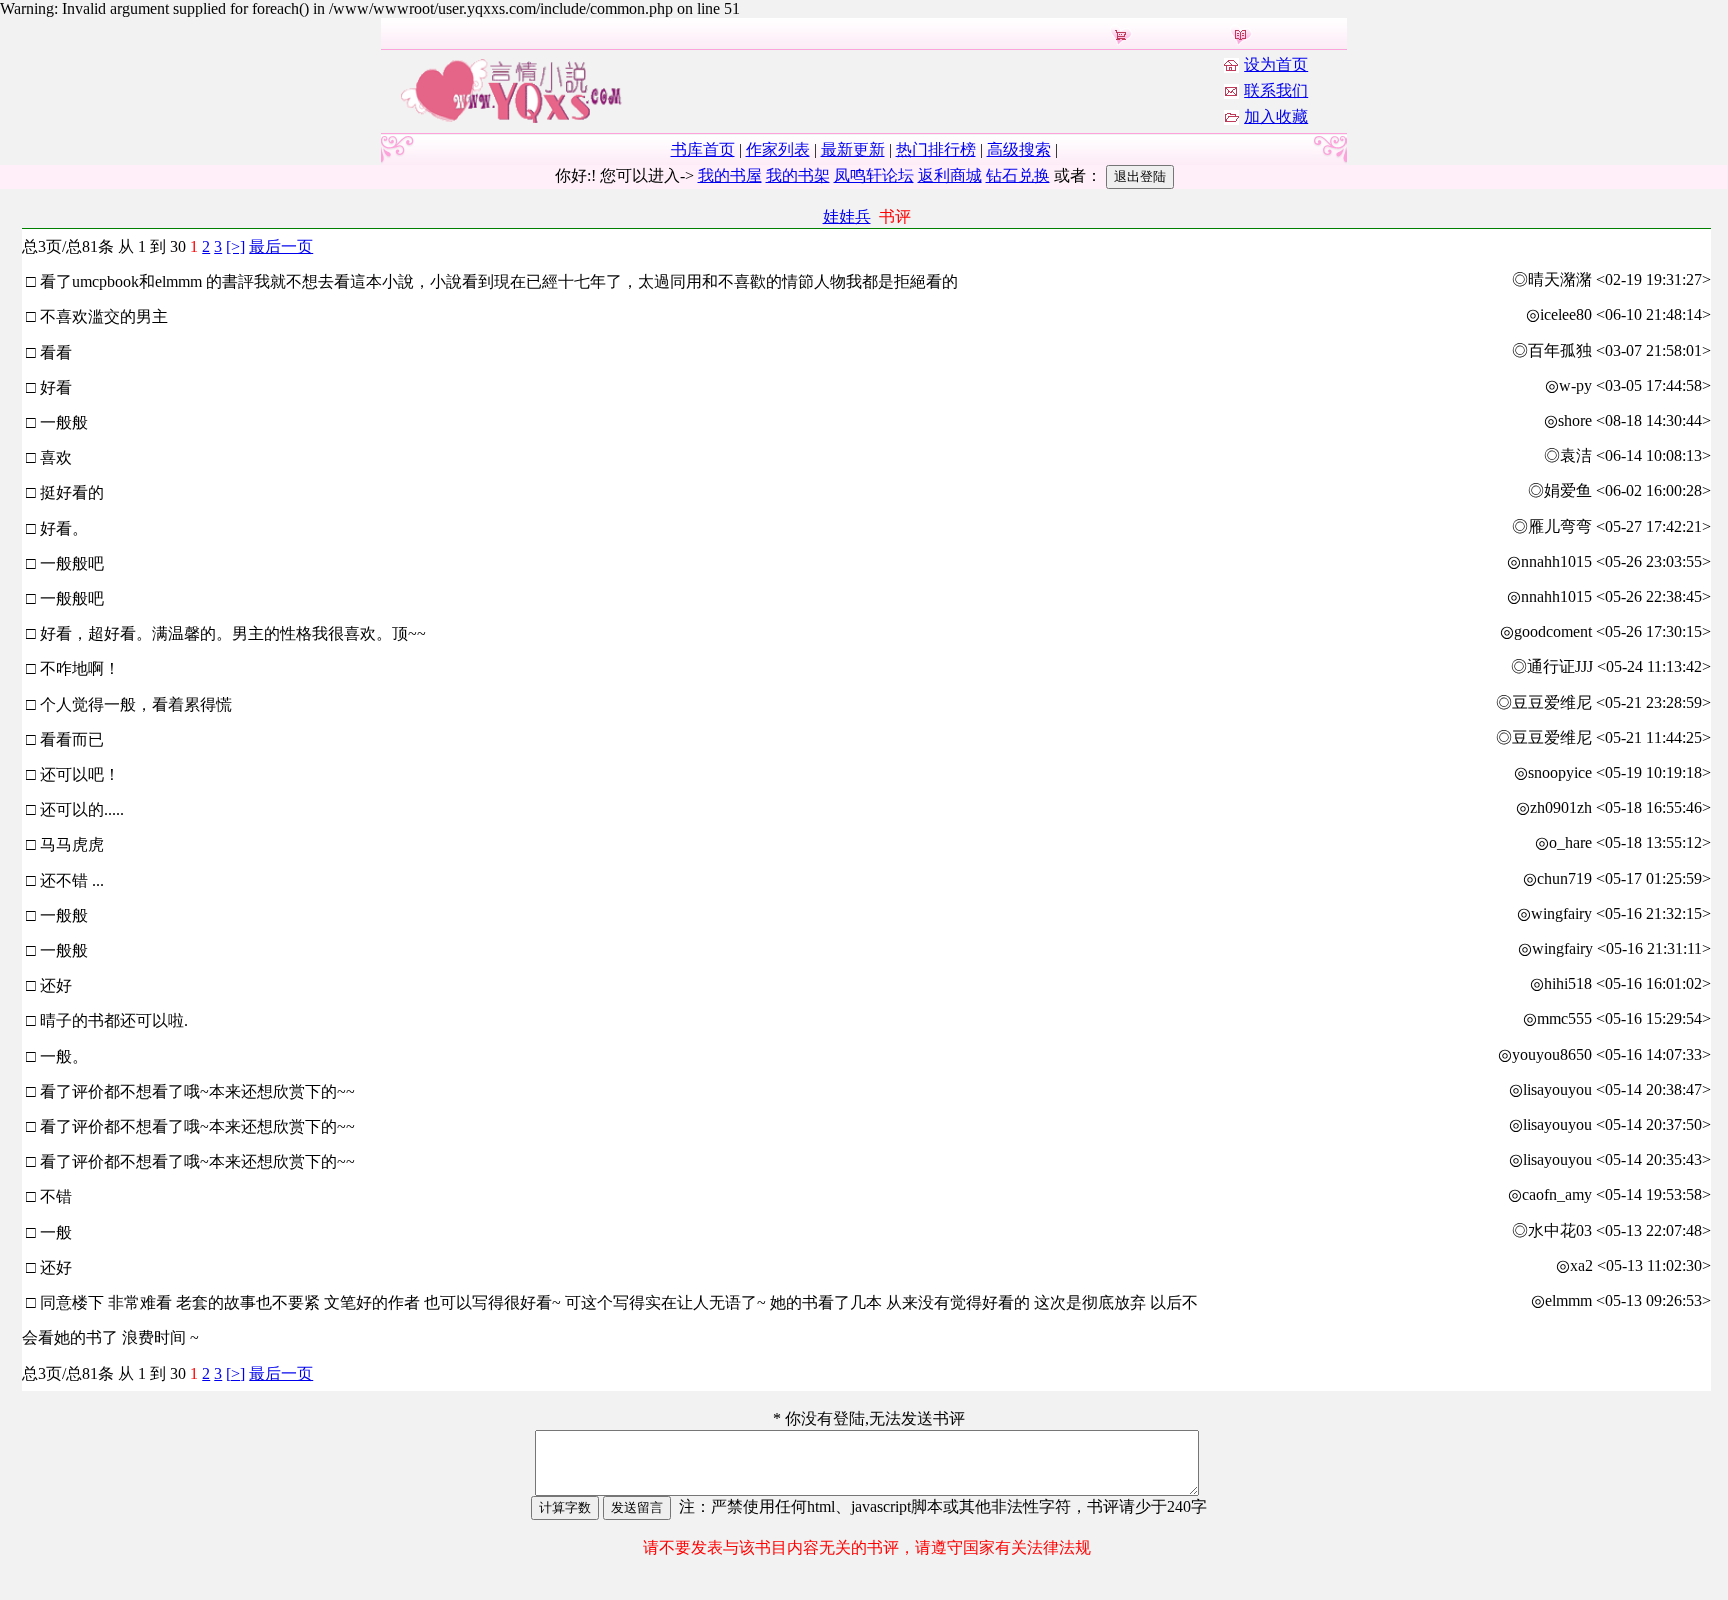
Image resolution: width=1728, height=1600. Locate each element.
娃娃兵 (847, 216)
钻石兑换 (1018, 175)
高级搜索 (1019, 149)
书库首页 (703, 149)
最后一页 (281, 246)
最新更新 (853, 149)
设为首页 (1276, 64)
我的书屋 (730, 175)
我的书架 (798, 175)
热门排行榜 (936, 149)
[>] (235, 246)
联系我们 (1276, 90)
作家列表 (778, 149)
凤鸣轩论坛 (874, 175)
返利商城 (950, 175)
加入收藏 (1276, 116)
